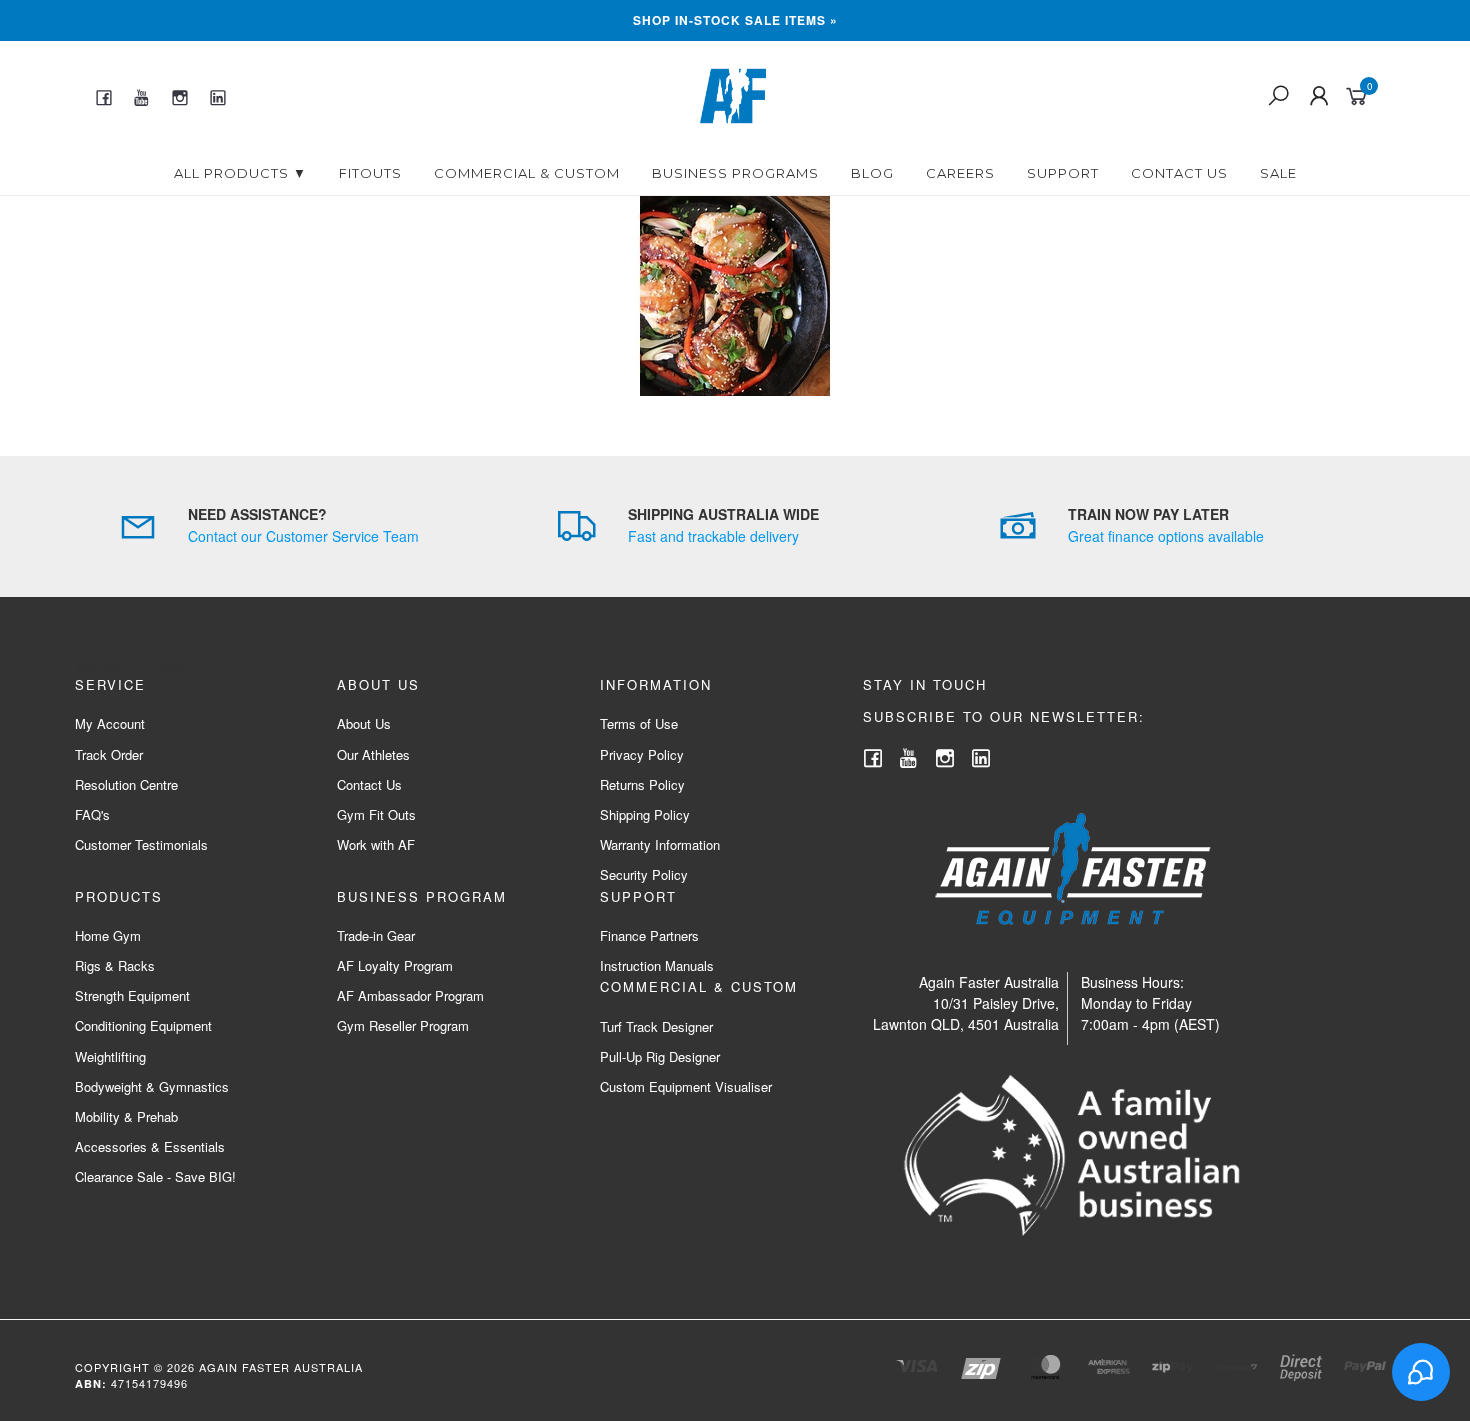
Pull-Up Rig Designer (660, 1056)
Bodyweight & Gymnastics (152, 1086)
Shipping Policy (645, 814)
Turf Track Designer (656, 1026)
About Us (364, 723)
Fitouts (370, 173)
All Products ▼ (240, 173)
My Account (110, 723)
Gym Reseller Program (403, 1025)
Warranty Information (660, 844)
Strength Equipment (132, 995)
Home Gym (108, 935)
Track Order (109, 754)
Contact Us (1179, 173)
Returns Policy (642, 784)
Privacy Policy (642, 754)
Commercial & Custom (527, 173)
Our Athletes (373, 754)
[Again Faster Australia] (733, 94)
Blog (872, 173)
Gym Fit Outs (376, 814)
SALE (1278, 173)
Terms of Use (639, 723)
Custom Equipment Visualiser (686, 1086)
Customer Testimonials (141, 844)
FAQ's (92, 814)
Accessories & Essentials (150, 1146)
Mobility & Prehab (126, 1116)
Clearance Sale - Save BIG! (155, 1176)
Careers (960, 173)
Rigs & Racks (115, 965)
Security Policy (644, 874)
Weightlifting (110, 1056)
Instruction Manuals (657, 965)
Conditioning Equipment (143, 1025)
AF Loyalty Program (395, 965)
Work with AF (376, 844)
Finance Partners (649, 935)
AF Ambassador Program (410, 995)
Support (1063, 173)
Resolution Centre (126, 784)
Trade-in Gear (376, 935)
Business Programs (735, 173)
